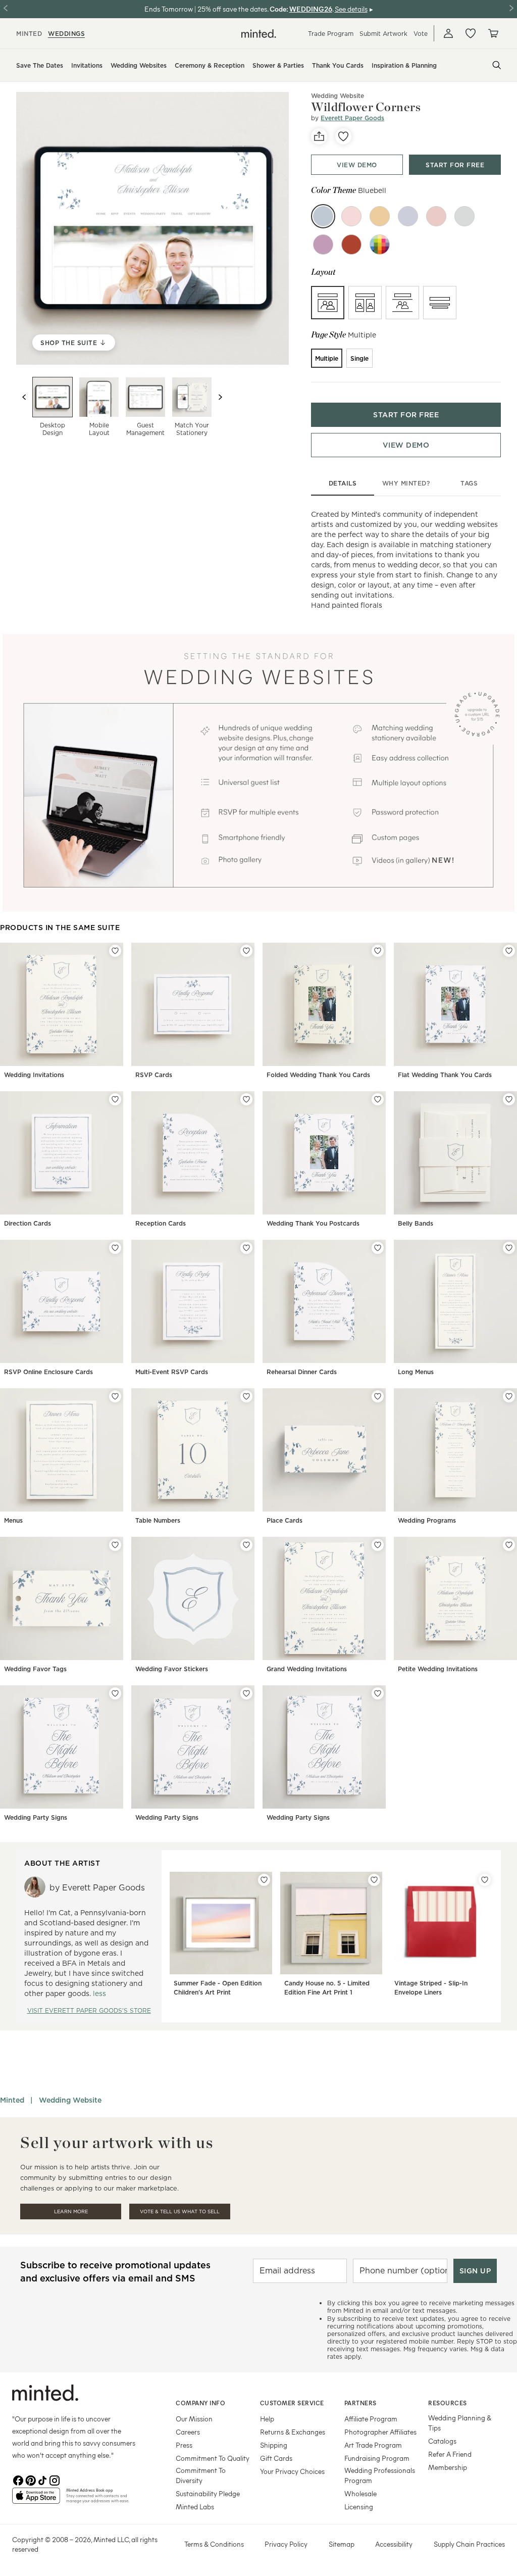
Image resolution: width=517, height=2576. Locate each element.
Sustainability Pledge (208, 2493)
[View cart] (493, 33)
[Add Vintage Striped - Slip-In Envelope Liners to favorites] (485, 1880)
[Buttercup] (380, 216)
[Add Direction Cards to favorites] (115, 1099)
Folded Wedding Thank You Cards (318, 1075)
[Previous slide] (24, 397)
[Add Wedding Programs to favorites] (509, 1396)
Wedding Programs (427, 1520)
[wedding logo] (259, 34)
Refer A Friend (450, 2454)
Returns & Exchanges (293, 2432)
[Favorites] (471, 33)
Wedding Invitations (34, 1075)
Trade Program (331, 34)
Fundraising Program (377, 2458)
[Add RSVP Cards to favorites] (246, 951)
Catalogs (442, 2441)
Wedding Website (70, 2100)
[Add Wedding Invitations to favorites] (115, 951)
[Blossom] (351, 216)
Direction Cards (28, 1223)
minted (29, 34)
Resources (448, 2403)
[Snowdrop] (408, 216)
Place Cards (285, 1520)
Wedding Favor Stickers (172, 1669)
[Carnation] (436, 216)
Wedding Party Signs (36, 1817)
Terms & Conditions (214, 2544)
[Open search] (497, 65)
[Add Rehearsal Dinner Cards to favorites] (378, 1248)
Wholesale (360, 2493)
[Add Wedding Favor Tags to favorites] (115, 1545)
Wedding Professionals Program (380, 2475)
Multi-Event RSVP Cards (172, 1372)
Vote (421, 34)
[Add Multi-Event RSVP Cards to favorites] (246, 1248)
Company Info (200, 2403)
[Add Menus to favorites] (115, 1396)
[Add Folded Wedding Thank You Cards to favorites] (378, 951)
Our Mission (194, 2419)
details (343, 483)
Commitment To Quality (213, 2458)
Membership (448, 2467)
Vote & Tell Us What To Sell (180, 2212)
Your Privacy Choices (292, 2471)
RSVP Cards (154, 1075)
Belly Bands (416, 1223)
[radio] (328, 303)
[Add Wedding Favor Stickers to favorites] (246, 1545)
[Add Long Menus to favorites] (509, 1248)
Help (267, 2419)
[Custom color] (380, 245)
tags (469, 483)
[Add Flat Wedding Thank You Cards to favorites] (509, 951)
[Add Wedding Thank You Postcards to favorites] (378, 1099)
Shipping (274, 2445)
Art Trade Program (373, 2445)
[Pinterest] (30, 2480)
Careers (188, 2432)
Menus (13, 1520)
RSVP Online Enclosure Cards (48, 1372)
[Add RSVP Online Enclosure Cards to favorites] (115, 1248)
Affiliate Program (371, 2419)
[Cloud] (464, 216)
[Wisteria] (323, 245)
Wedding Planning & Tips (460, 2423)
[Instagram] (55, 2480)
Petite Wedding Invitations (438, 1669)
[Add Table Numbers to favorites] (246, 1396)
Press (184, 2445)
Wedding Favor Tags (35, 1669)
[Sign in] (448, 33)
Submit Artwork (383, 34)
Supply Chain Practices (469, 2544)
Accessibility (394, 2544)
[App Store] (36, 2500)
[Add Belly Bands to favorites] (509, 1099)
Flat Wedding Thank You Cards (445, 1075)
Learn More (71, 2212)
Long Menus (416, 1372)
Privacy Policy (286, 2544)
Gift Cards (276, 2458)
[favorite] (343, 136)
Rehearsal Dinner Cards (302, 1372)
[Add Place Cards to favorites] (378, 1396)
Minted (12, 2100)
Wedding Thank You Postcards (313, 1223)
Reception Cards (161, 1223)
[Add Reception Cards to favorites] (246, 1099)
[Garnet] (351, 245)
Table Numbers (158, 1520)
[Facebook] (18, 2480)
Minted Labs (195, 2507)
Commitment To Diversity (201, 2475)
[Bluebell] (323, 216)
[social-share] (319, 136)
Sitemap (342, 2544)
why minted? (406, 483)
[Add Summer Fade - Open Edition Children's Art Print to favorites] (264, 1880)
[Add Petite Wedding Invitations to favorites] (509, 1545)
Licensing (359, 2507)
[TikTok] (42, 2480)
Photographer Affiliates (380, 2432)
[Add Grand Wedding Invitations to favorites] (378, 1545)
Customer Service (292, 2403)
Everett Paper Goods (352, 118)
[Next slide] (220, 397)
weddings (66, 34)
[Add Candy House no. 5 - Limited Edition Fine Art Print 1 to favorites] (374, 1880)
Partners (360, 2403)
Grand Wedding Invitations (307, 1669)
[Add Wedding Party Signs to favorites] (115, 1693)
